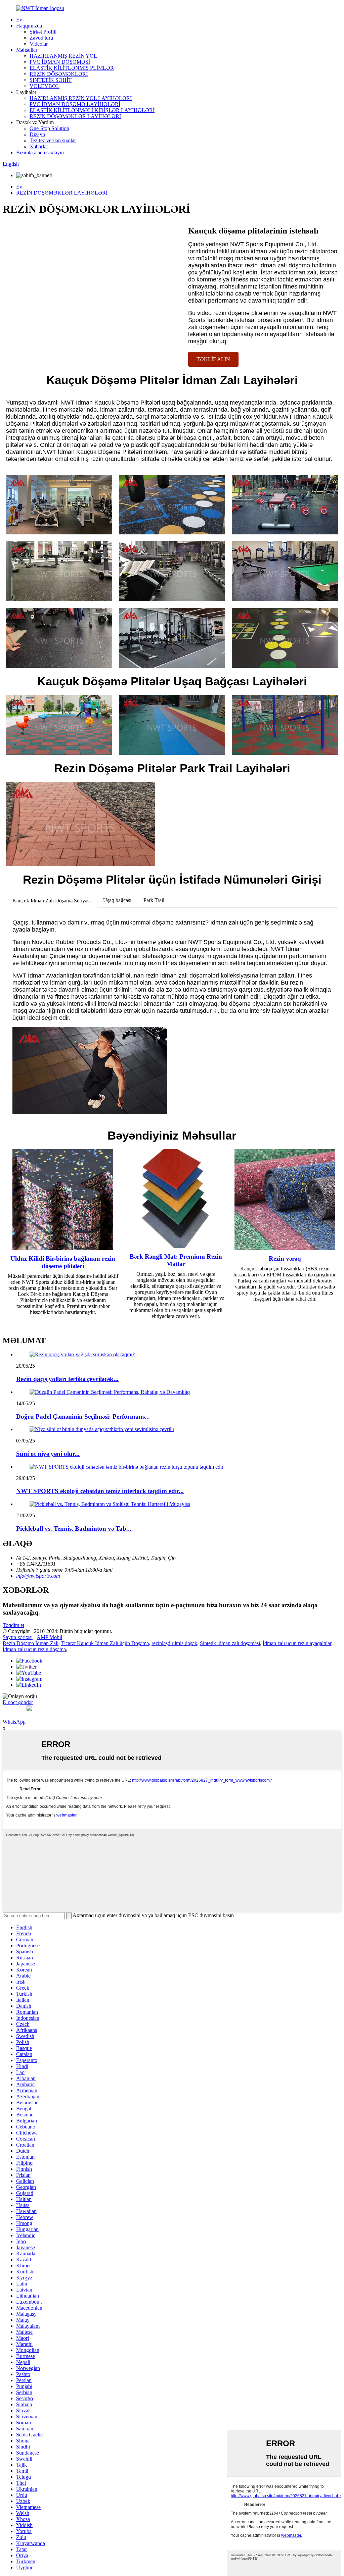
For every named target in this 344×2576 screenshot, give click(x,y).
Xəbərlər (39, 146)
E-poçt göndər (18, 1702)
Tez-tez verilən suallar (53, 140)
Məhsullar (27, 50)
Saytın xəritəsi (18, 1637)
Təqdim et (13, 1625)
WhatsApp (14, 1722)
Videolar (39, 44)
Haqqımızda (29, 26)
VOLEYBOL (45, 86)
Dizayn (37, 134)
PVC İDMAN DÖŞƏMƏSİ (60, 62)
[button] (213, 359)
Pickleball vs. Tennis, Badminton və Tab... (74, 1529)
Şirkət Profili (43, 32)
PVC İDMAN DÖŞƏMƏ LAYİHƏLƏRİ (75, 104)
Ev (19, 20)
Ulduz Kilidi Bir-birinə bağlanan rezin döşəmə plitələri (63, 1262)
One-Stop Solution (49, 128)
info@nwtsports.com (38, 1576)
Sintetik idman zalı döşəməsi (230, 1643)
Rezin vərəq (285, 1258)
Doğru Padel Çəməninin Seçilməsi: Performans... (83, 1416)
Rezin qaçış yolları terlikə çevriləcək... (67, 1379)
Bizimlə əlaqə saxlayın (40, 152)
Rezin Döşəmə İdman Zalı (31, 1643)
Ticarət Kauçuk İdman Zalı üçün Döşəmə (105, 1643)
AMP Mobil (49, 1637)
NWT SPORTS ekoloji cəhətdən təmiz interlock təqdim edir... (100, 1491)
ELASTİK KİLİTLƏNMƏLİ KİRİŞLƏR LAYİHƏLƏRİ (92, 110)
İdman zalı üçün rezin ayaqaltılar (297, 1643)
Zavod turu (41, 38)
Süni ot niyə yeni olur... (48, 1454)
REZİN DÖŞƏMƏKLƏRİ (59, 74)
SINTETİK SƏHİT (51, 80)
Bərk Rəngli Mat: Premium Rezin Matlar (176, 1260)
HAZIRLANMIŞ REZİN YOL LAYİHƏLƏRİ (81, 98)
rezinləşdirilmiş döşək (174, 1643)
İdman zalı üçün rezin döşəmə (34, 1649)
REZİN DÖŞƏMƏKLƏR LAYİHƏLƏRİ (75, 116)
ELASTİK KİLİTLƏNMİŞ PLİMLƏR (72, 68)
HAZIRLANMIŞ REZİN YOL (63, 56)
